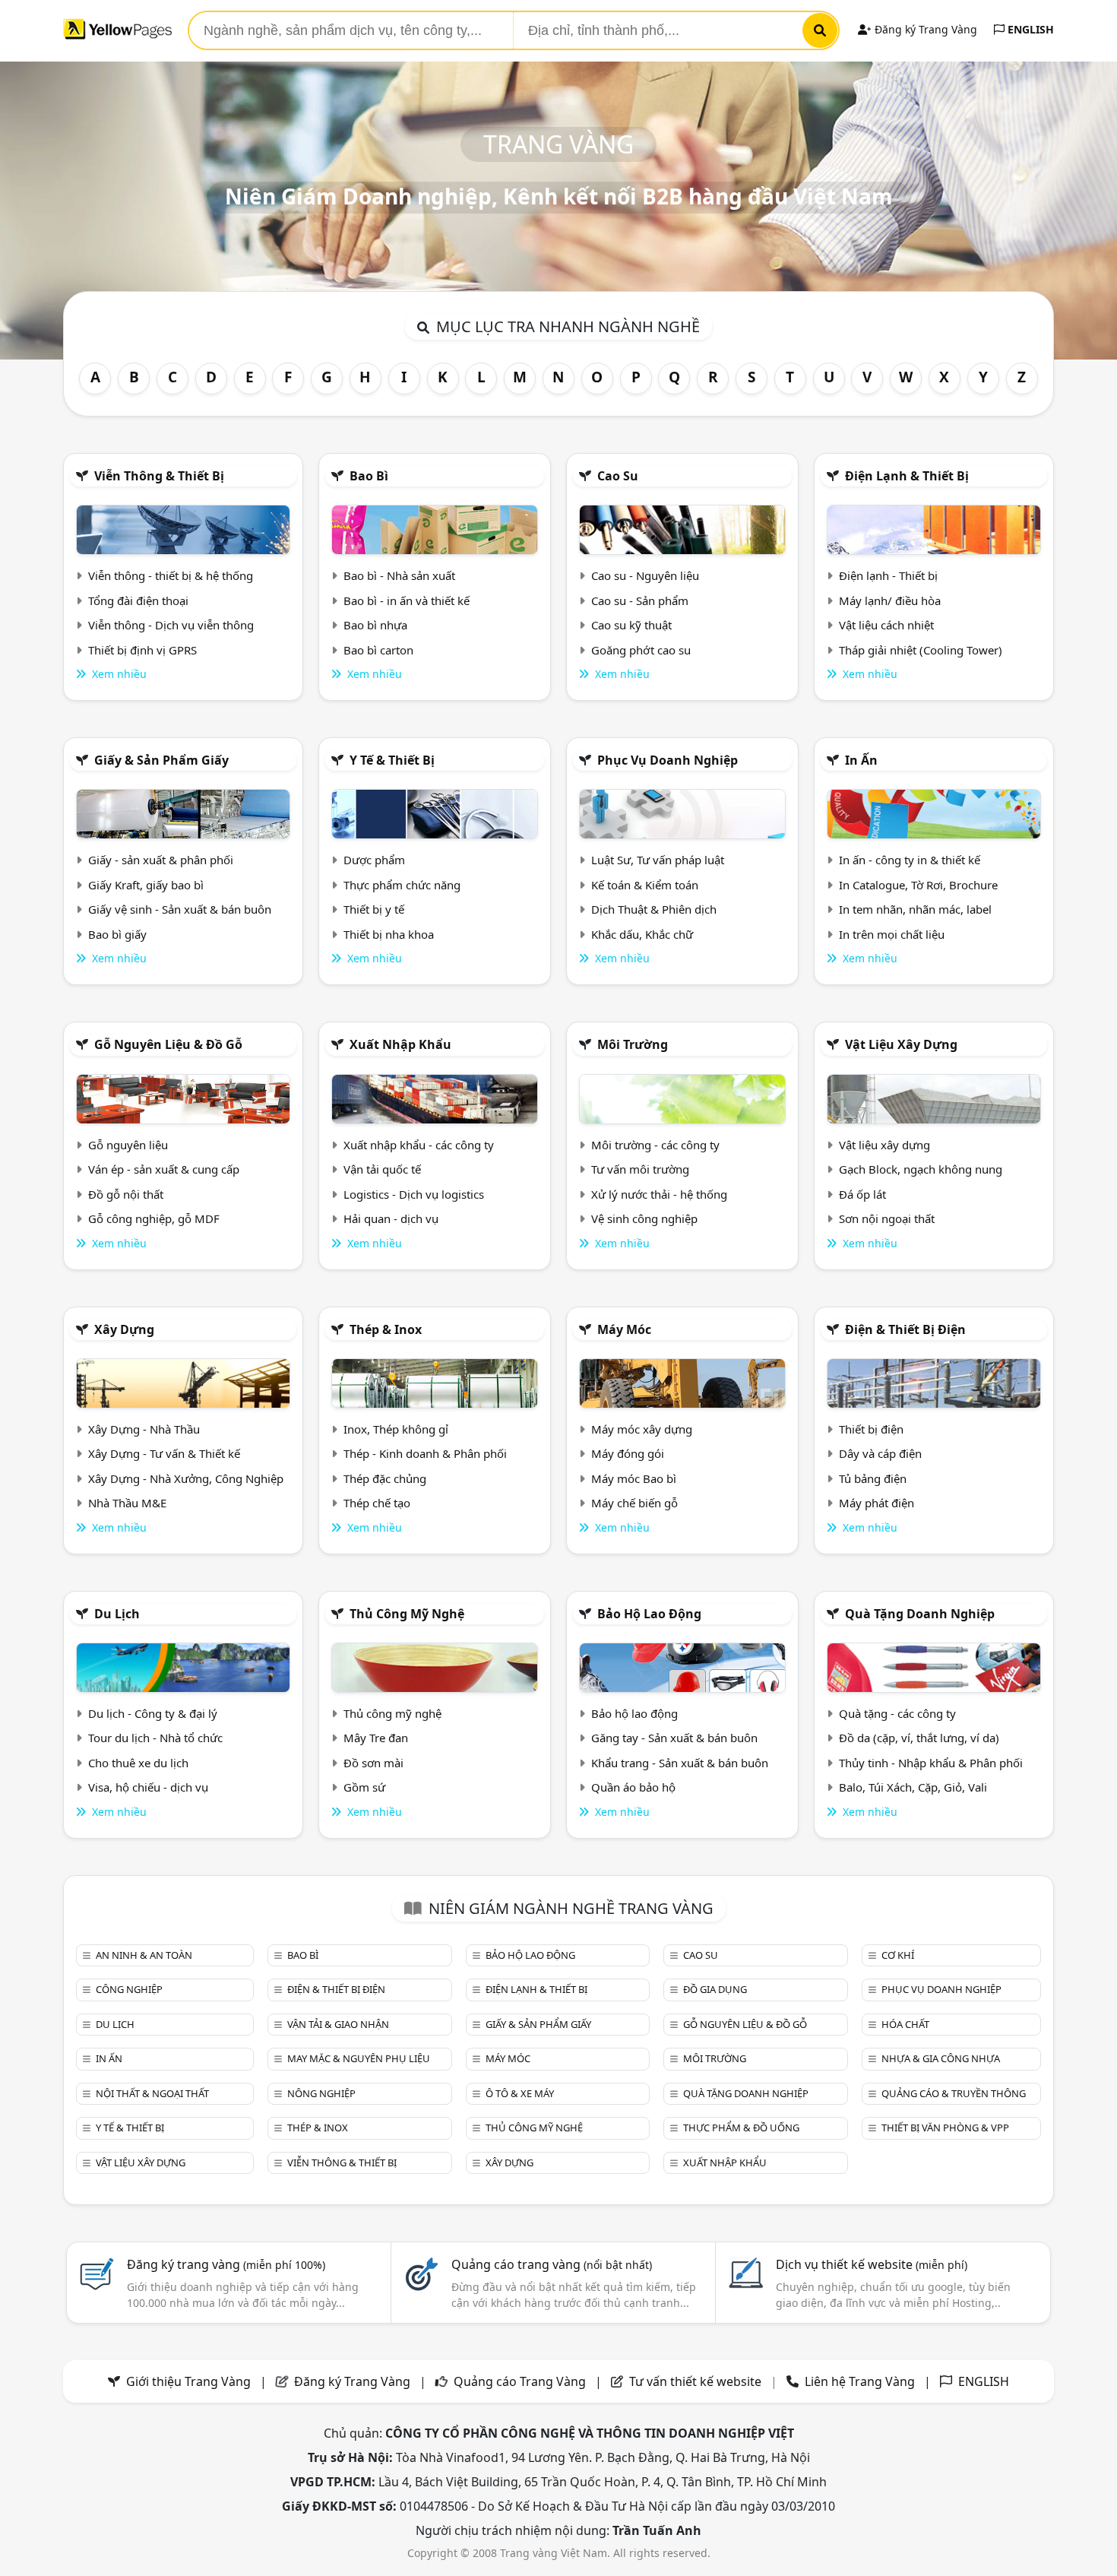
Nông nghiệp (321, 2093)
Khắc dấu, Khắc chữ (642, 934)
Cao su (618, 476)
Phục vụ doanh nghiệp (668, 760)
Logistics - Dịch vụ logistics (414, 1194)
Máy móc (624, 1329)
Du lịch (117, 1614)
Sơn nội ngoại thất (887, 1218)
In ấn (861, 760)
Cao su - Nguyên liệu (645, 575)
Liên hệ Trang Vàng (860, 2381)
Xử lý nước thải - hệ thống (659, 1194)
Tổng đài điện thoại (138, 600)
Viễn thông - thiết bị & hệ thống (171, 575)
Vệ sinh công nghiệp (644, 1218)
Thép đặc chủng (385, 1478)
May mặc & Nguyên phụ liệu (359, 2058)
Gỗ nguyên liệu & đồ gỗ (168, 1044)
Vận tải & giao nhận (338, 2024)
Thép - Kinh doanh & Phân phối (425, 1453)
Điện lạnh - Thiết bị (888, 575)
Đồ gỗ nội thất (126, 1194)
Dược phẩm (374, 860)
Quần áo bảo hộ (633, 1787)
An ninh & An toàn (144, 1955)
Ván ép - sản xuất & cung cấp (164, 1169)
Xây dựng (124, 1329)
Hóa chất (905, 2024)
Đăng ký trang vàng (226, 2264)
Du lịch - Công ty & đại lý (153, 1713)
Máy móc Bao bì (634, 1478)
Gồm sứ (364, 1787)
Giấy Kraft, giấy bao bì (146, 885)
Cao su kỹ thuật (631, 625)
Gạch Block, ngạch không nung (921, 1169)
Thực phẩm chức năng (402, 885)
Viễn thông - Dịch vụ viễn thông (171, 625)
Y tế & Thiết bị (392, 760)
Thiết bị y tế (374, 909)
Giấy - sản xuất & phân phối (161, 860)
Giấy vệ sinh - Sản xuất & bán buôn (180, 909)
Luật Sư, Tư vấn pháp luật (658, 860)
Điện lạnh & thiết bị (907, 476)
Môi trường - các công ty (655, 1145)
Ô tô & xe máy (520, 2093)
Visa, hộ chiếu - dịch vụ (148, 1787)
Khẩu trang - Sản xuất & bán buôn (680, 1763)
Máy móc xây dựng (642, 1429)
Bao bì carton (378, 650)
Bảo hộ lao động (649, 1614)
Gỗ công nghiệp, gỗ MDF (154, 1218)
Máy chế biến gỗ (634, 1503)
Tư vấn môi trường (640, 1169)
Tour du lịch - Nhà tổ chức (155, 1738)
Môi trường (633, 1044)
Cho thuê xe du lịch (138, 1763)
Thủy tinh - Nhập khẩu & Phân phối (931, 1763)
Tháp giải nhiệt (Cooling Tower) (921, 650)
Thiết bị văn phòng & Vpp (945, 2128)
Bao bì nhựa (375, 625)
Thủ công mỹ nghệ (407, 1614)
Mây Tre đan (376, 1738)
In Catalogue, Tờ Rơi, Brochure (918, 885)
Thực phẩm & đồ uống (741, 2128)
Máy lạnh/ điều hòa (890, 600)
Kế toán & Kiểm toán (645, 885)
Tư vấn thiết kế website (697, 2381)
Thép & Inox (386, 1329)
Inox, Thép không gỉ (396, 1429)
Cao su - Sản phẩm (640, 600)
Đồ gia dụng (715, 1989)
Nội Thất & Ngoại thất (152, 2093)
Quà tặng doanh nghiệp (920, 1614)
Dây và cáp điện (880, 1453)
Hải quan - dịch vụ (391, 1218)
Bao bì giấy (117, 934)
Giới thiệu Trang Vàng (188, 2381)
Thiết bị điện (871, 1429)
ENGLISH (1029, 29)
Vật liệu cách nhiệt (886, 625)
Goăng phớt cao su (641, 650)
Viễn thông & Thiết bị (159, 476)
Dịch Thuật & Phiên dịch (654, 909)
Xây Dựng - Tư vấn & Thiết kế (164, 1453)
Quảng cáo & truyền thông (954, 2093)
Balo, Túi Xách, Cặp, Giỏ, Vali (913, 1787)
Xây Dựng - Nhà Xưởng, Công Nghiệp (186, 1478)
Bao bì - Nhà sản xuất (399, 575)
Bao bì (369, 476)
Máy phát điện (877, 1503)
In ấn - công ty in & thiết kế (910, 860)
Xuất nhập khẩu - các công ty (419, 1145)
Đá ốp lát (862, 1194)
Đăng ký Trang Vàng (924, 29)
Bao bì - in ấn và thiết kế (407, 600)
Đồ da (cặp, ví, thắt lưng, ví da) (919, 1738)
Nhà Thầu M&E (127, 1503)
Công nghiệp (129, 1989)
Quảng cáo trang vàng (552, 2264)
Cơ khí (898, 1955)
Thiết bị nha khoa (389, 934)
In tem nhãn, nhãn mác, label (915, 909)
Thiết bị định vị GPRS (142, 650)
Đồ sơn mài (373, 1763)
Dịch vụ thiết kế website (872, 2264)
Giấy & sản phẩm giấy (161, 760)
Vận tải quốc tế (382, 1169)
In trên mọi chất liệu (892, 934)
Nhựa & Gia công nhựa (941, 2058)
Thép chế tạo (377, 1503)
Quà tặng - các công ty (897, 1713)
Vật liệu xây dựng (901, 1044)
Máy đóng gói (628, 1453)
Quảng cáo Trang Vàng (520, 2381)
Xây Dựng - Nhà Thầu (144, 1429)
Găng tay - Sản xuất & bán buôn (674, 1738)
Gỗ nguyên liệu (128, 1145)
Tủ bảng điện (873, 1478)
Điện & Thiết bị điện (905, 1329)
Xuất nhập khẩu (400, 1044)
